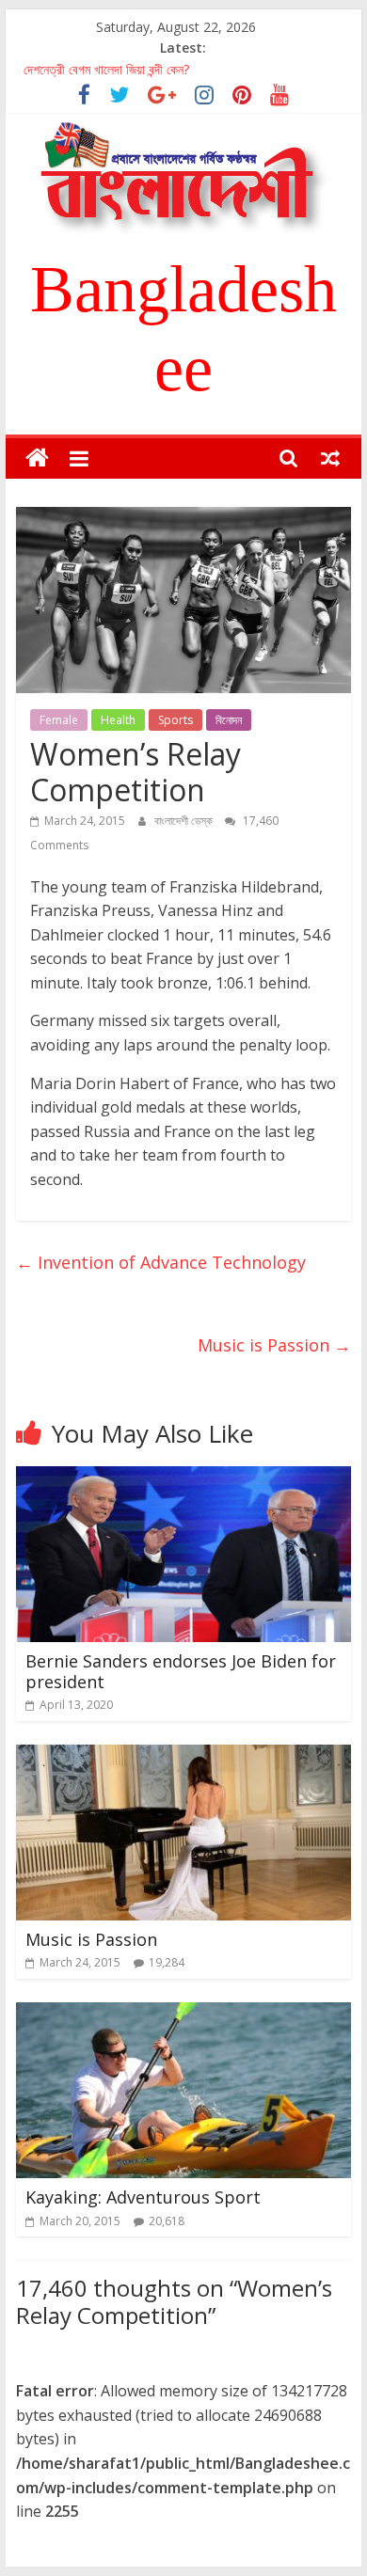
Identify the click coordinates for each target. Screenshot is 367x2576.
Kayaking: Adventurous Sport (143, 2197)
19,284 (167, 1962)
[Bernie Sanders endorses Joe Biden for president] (183, 1478)
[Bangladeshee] (37, 458)
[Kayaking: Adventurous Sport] (183, 2014)
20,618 (167, 2221)
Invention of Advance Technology (161, 1262)
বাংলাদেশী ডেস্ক (185, 821)
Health (118, 720)
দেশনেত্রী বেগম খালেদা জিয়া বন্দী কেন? (106, 69)
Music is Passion (274, 1345)
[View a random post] (330, 458)
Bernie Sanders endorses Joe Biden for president (181, 1671)
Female (59, 720)
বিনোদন (229, 720)
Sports (176, 720)
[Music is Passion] (183, 1756)
